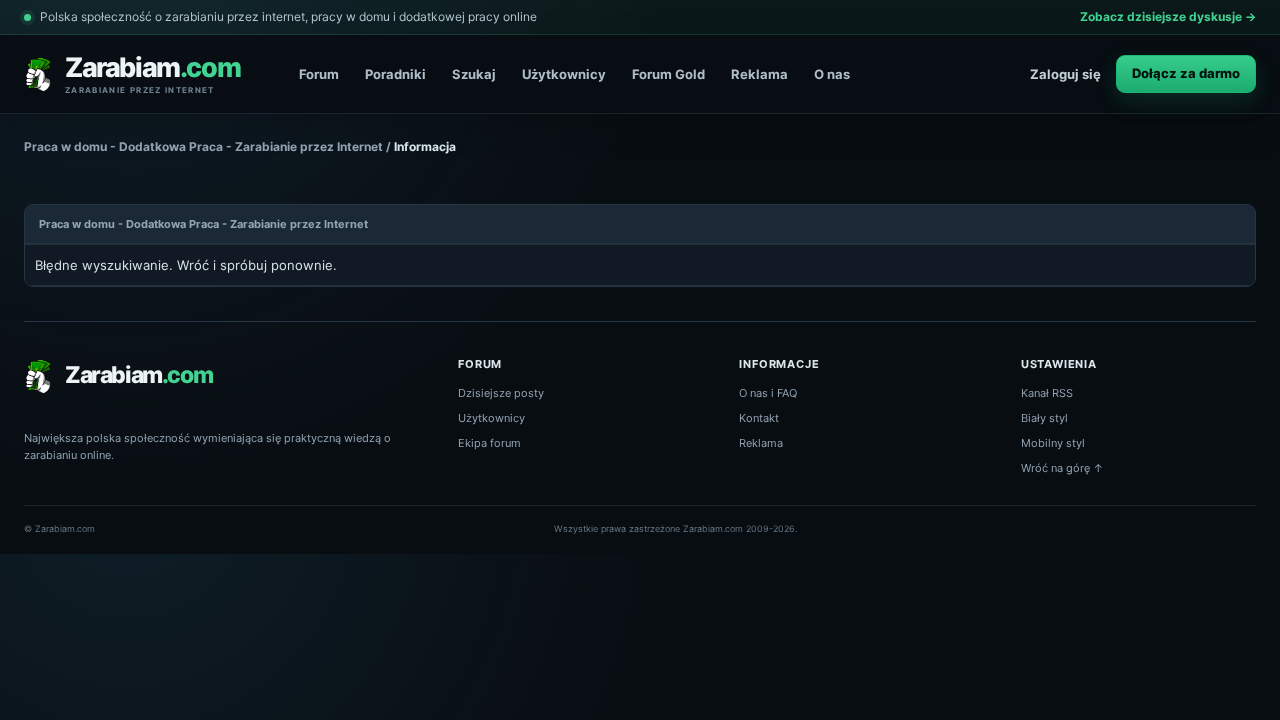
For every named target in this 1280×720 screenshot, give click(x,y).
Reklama (759, 74)
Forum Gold (668, 74)
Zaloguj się (1065, 74)
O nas (832, 74)
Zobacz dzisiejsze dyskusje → (1168, 16)
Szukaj (474, 74)
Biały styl (1044, 418)
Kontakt (759, 418)
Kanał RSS (1047, 393)
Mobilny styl (1053, 443)
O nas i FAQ (768, 393)
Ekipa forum (489, 443)
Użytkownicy (564, 74)
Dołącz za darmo (1186, 73)
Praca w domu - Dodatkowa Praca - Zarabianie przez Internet (203, 146)
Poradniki (395, 74)
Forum (319, 74)
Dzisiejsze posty (501, 393)
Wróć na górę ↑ (1062, 468)
